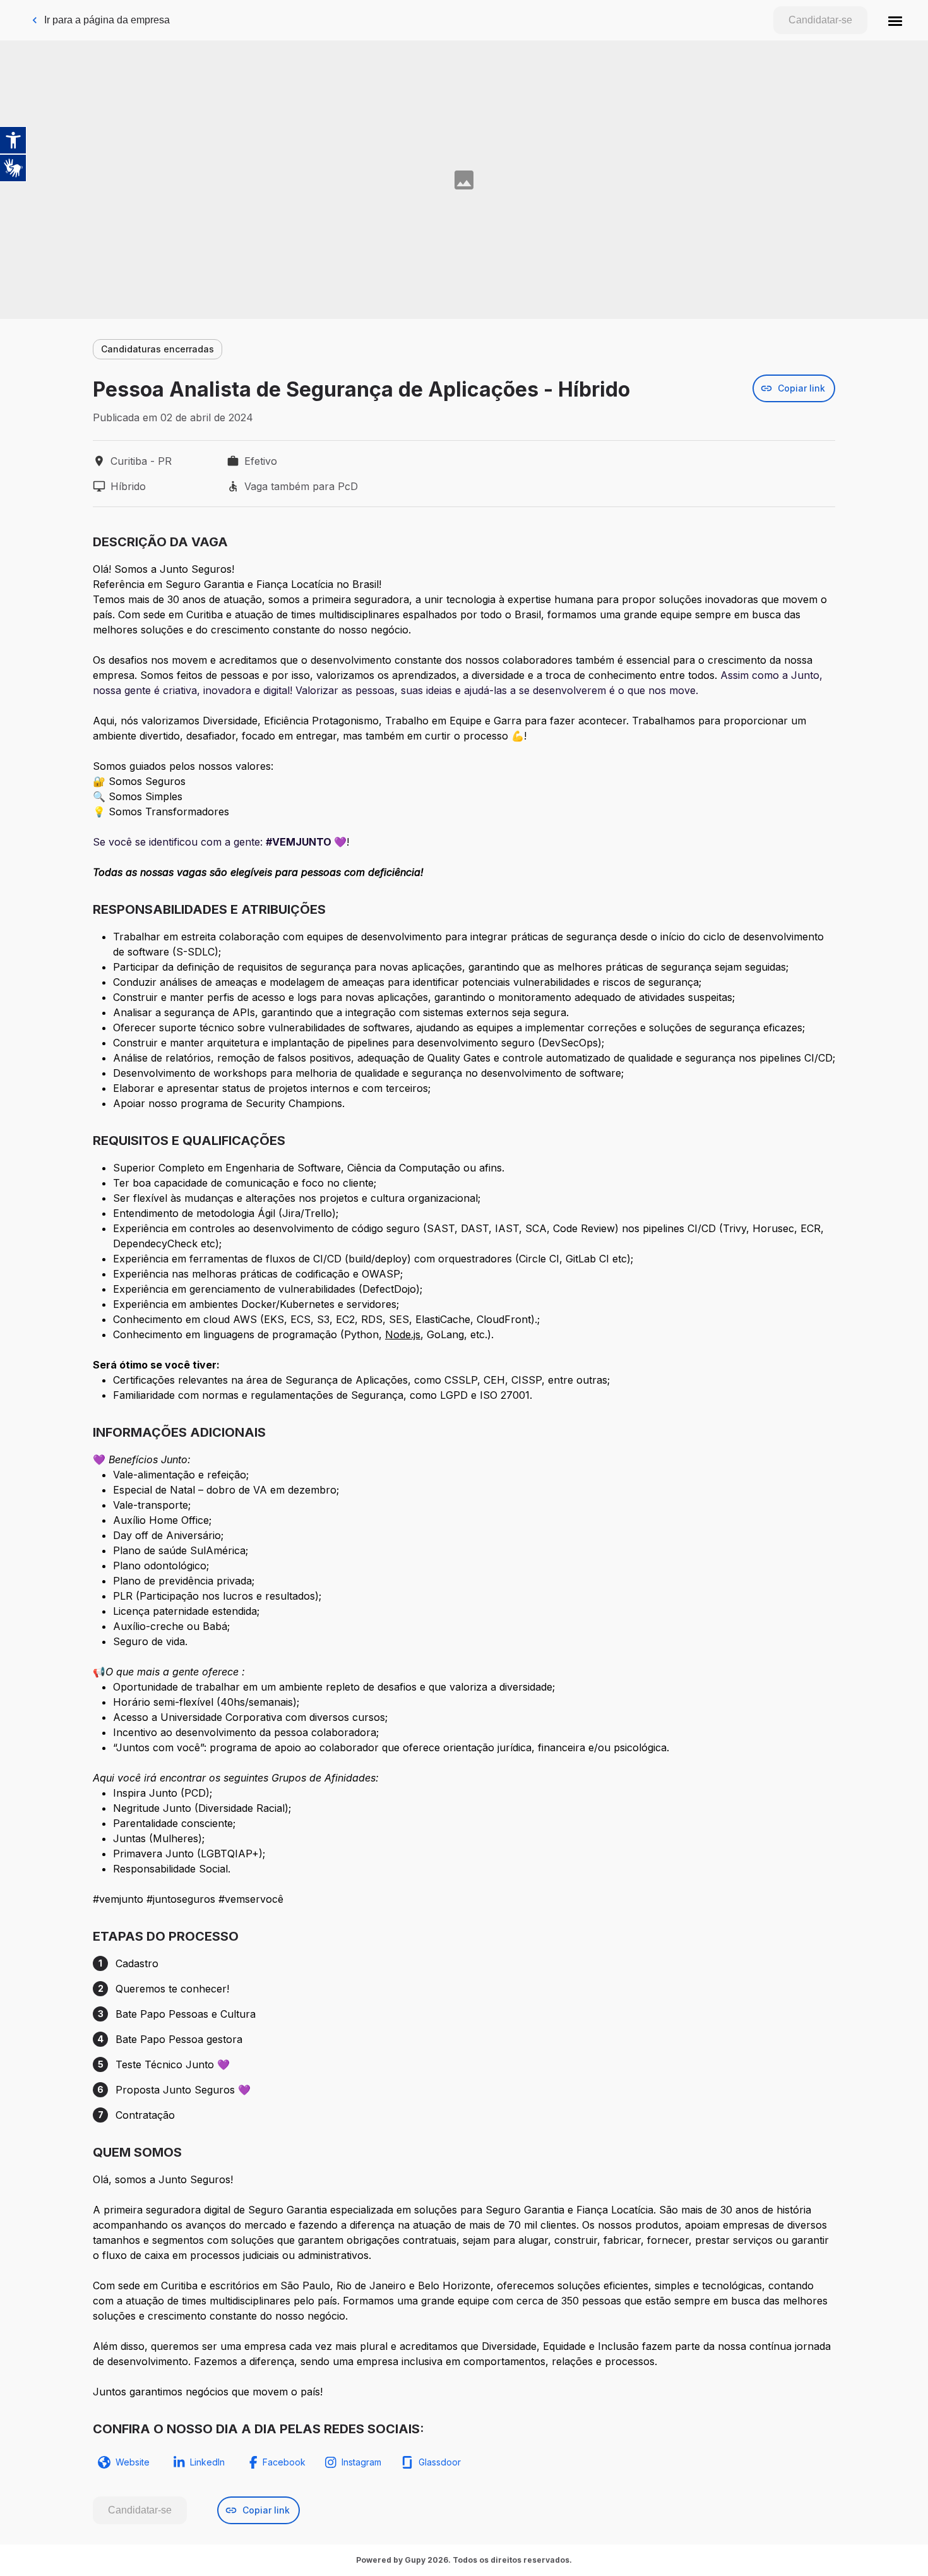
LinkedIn (207, 2462)
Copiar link (801, 388)
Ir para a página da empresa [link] (107, 20)
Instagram (361, 2462)
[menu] (895, 20)
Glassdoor (440, 2462)
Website (133, 2462)
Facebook (284, 2462)
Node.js (403, 1334)
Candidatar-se (820, 20)
